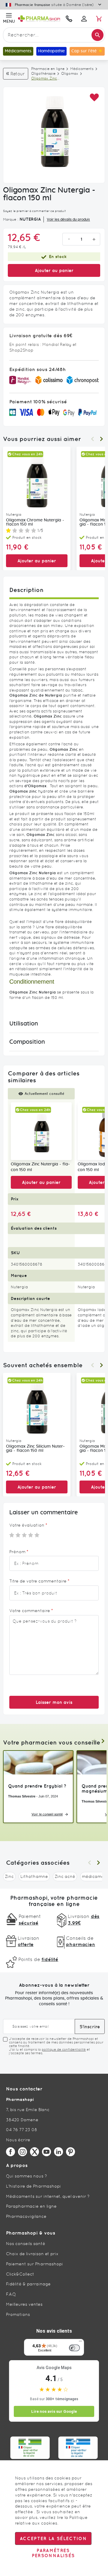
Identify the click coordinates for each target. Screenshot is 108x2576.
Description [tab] (26, 590)
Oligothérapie (43, 74)
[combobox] (54, 35)
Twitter (34, 2152)
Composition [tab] (27, 1042)
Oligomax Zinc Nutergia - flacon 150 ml (40, 1167)
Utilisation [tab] (24, 1024)
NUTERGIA (30, 219)
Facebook (10, 2152)
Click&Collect (20, 2274)
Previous (92, 439)
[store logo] (39, 19)
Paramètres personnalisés (53, 2553)
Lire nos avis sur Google (54, 2411)
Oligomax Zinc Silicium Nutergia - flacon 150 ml (35, 1449)
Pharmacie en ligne (48, 69)
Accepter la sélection (53, 2538)
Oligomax (70, 74)
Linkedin (58, 2152)
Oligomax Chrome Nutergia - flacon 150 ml (35, 522)
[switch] (74, 2348)
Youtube (46, 2152)
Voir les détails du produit (68, 219)
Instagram (22, 2152)
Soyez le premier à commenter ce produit (34, 211)
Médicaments (82, 69)
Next (101, 439)
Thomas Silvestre (22, 1796)
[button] (94, 98)
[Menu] (80, 2342)
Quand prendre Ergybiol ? (37, 1786)
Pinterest (70, 2152)
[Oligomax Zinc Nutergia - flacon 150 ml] (41, 1131)
